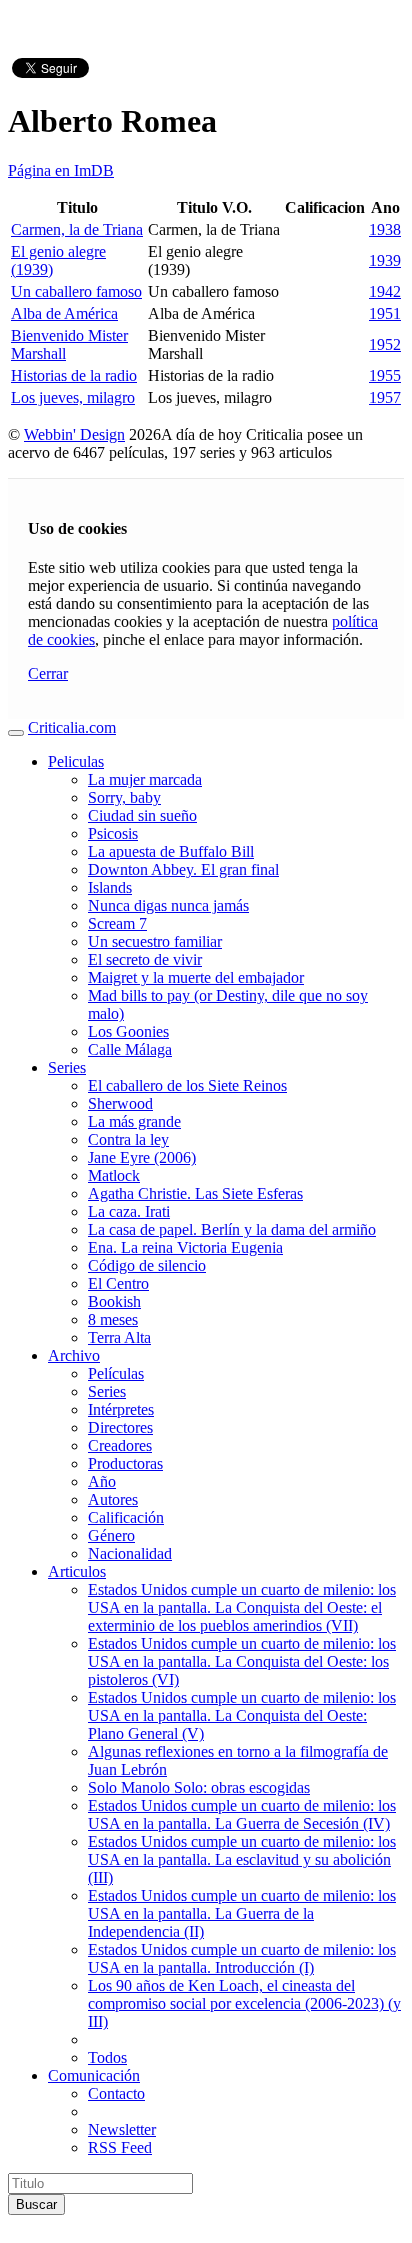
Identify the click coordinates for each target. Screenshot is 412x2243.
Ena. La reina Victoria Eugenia (185, 1247)
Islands (110, 887)
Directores (120, 1427)
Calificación (126, 1517)
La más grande (134, 1121)
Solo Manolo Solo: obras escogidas (199, 1787)
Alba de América (64, 313)
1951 (385, 313)
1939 (385, 260)
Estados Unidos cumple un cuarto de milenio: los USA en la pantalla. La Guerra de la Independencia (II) (242, 1913)
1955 (385, 375)
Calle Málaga (130, 1049)
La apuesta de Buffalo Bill (171, 851)
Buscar (36, 2204)
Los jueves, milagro (73, 397)
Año (102, 1481)
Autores (113, 1499)
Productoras (125, 1463)
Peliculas (76, 761)
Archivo (74, 1355)
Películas (116, 1373)
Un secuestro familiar (155, 941)
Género (111, 1535)
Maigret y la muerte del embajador (196, 977)
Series (67, 1067)
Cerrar (48, 673)
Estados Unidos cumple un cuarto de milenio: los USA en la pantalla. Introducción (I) (242, 1958)
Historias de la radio (74, 375)
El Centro (118, 1283)
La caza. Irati (129, 1211)
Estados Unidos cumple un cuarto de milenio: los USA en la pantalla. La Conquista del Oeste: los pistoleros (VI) (242, 1661)
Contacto (116, 2093)
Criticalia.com (72, 727)
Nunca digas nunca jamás (168, 905)
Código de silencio (147, 1265)
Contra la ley (128, 1139)
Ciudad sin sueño (142, 815)
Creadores (120, 1445)
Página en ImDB (61, 170)
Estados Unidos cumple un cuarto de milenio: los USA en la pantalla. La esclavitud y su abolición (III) (242, 1859)
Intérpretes (121, 1409)
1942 (385, 291)
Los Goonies (128, 1031)
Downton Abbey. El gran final (183, 869)
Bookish (114, 1301)
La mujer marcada (145, 779)
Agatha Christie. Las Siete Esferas (195, 1193)
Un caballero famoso (76, 291)
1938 (385, 229)
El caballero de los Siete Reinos (187, 1085)
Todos (107, 2057)
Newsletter (122, 2129)
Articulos (77, 1571)
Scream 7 (117, 923)
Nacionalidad (130, 1553)
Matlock (114, 1175)
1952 (385, 344)
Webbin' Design (74, 434)
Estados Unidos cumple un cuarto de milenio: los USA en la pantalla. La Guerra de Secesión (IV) (242, 1814)
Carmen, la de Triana (77, 229)
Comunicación (94, 2075)
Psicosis (113, 833)
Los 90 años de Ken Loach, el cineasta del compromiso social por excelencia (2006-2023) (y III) (244, 2003)
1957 (385, 397)
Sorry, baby (124, 797)
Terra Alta (119, 1337)
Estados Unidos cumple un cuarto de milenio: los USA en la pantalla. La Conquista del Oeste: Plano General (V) (242, 1715)
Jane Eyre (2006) (142, 1157)
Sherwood (120, 1103)
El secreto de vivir (145, 959)
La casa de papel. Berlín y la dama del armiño (232, 1229)
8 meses (113, 1319)
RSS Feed (120, 2147)
